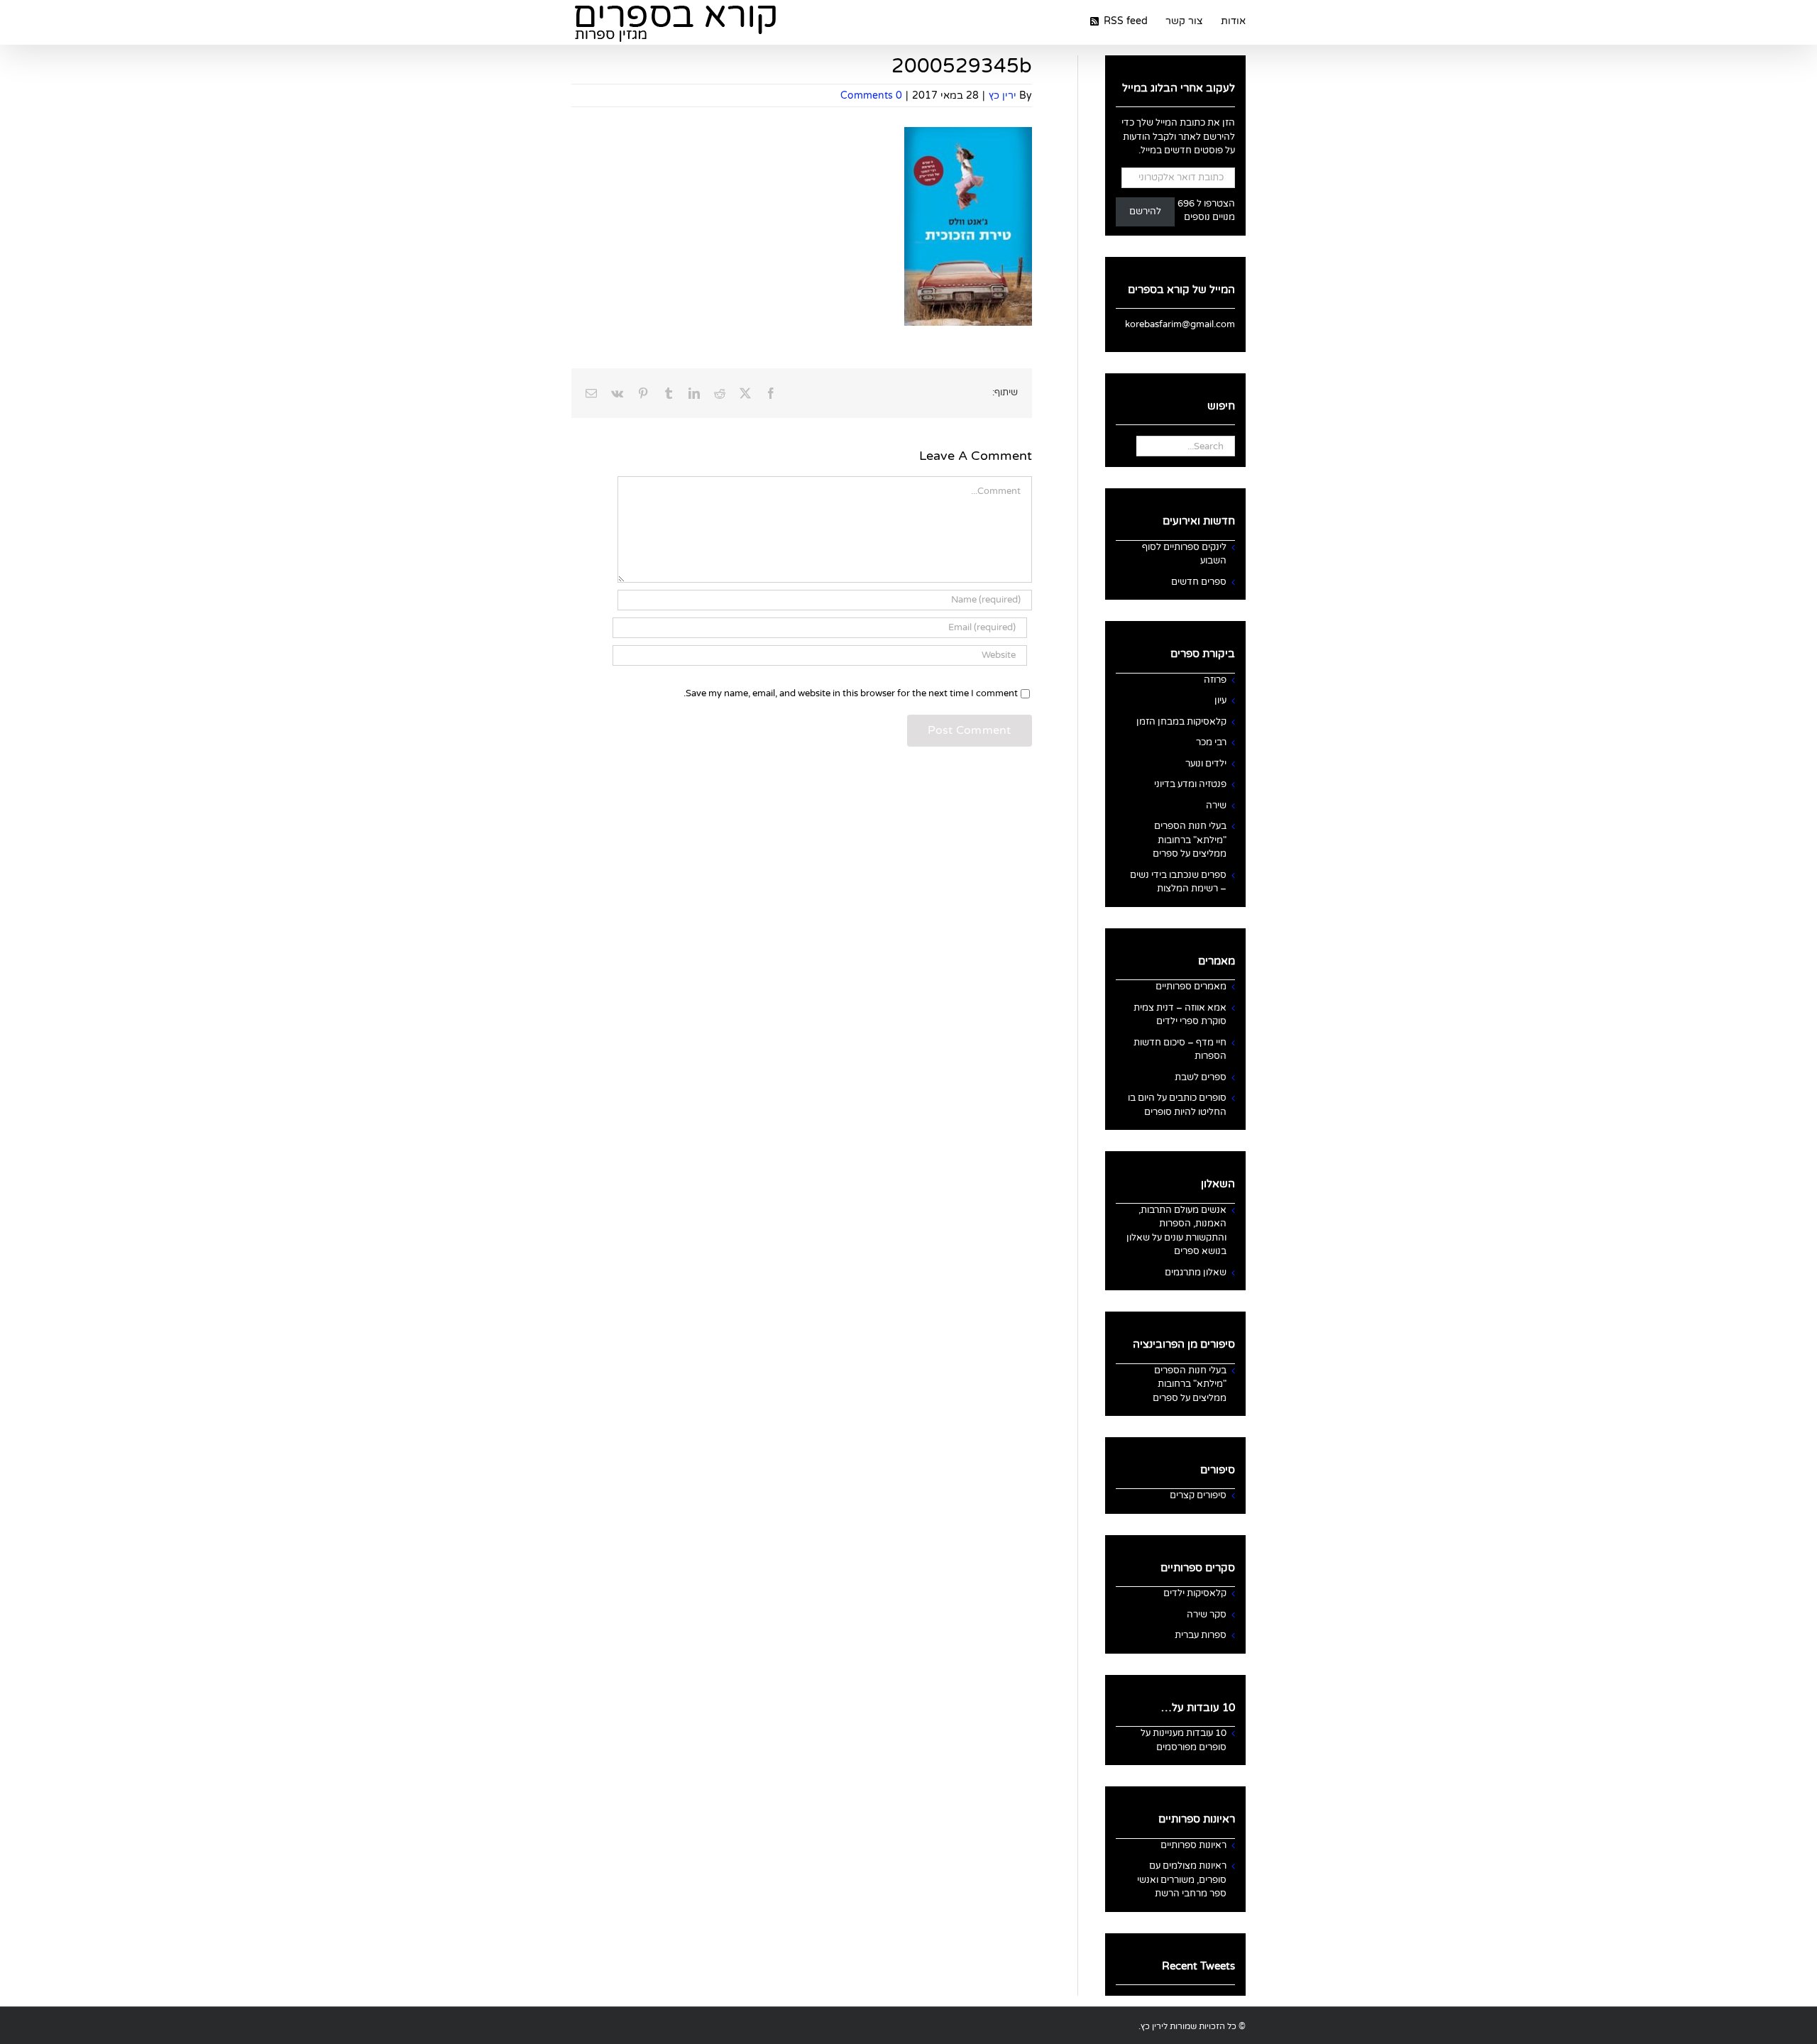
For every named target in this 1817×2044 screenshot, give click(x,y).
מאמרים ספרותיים (1191, 987)
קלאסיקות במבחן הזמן (1181, 722)
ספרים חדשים (1199, 582)
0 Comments (871, 95)
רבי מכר (1211, 742)
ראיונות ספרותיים (1193, 1845)
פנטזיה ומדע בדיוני (1190, 784)
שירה (1216, 806)
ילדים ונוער (1206, 764)
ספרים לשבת (1201, 1077)
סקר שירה (1207, 1615)
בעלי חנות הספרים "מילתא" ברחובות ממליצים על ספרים (1190, 840)
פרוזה (1215, 680)
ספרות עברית (1201, 1635)
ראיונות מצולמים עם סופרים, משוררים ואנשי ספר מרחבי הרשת (1182, 1880)
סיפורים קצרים (1198, 1495)
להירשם (1145, 211)
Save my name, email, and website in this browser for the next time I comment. (851, 693)
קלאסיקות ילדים (1195, 1593)
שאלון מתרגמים (1196, 1273)
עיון (1220, 700)
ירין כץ (1003, 95)
